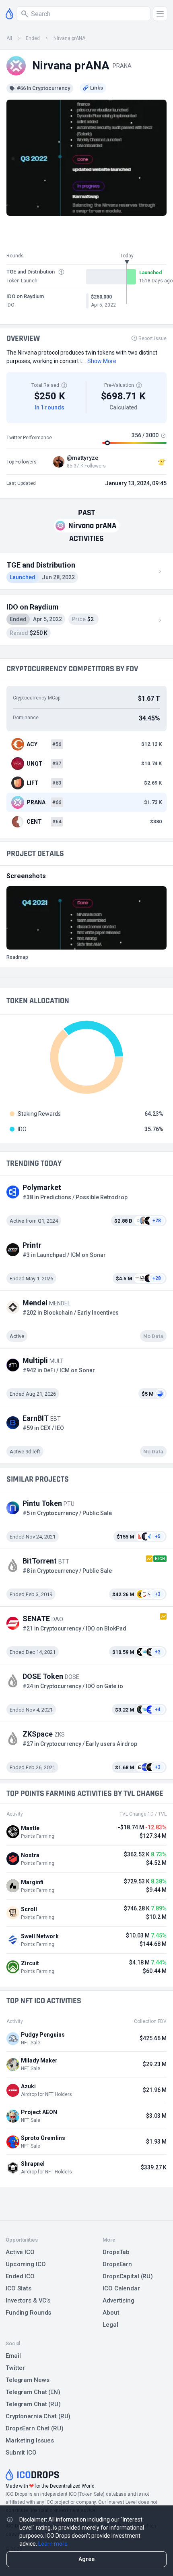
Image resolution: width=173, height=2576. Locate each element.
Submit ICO (21, 2453)
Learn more (53, 2544)
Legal (110, 2325)
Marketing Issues (30, 2440)
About (111, 2313)
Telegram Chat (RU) (33, 2404)
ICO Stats (19, 2288)
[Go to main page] (9, 14)
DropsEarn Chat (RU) (35, 2428)
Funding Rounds (28, 2313)
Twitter (15, 2368)
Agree (86, 2559)
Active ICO (20, 2252)
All (9, 38)
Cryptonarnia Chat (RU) (38, 2416)
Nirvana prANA (69, 38)
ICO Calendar (121, 2288)
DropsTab (116, 2252)
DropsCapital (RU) (128, 2276)
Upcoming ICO (26, 2264)
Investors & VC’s (28, 2300)
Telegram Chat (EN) (33, 2392)
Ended (33, 38)
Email (13, 2356)
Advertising (118, 2300)
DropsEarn (117, 2264)
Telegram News (27, 2380)
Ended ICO (20, 2276)
